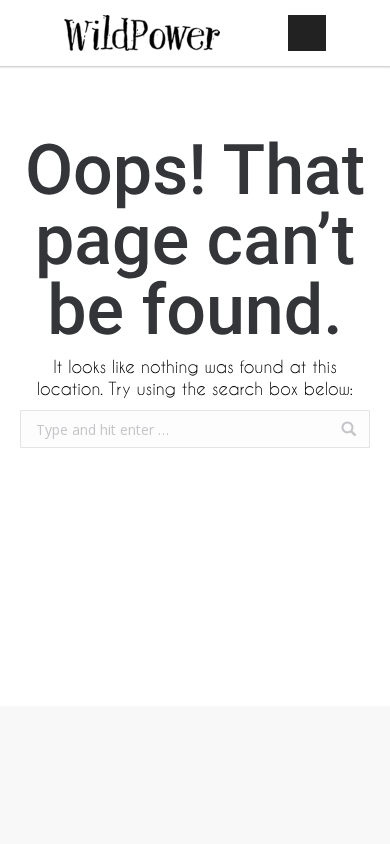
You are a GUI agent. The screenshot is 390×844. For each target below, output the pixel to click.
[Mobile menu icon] (307, 33)
